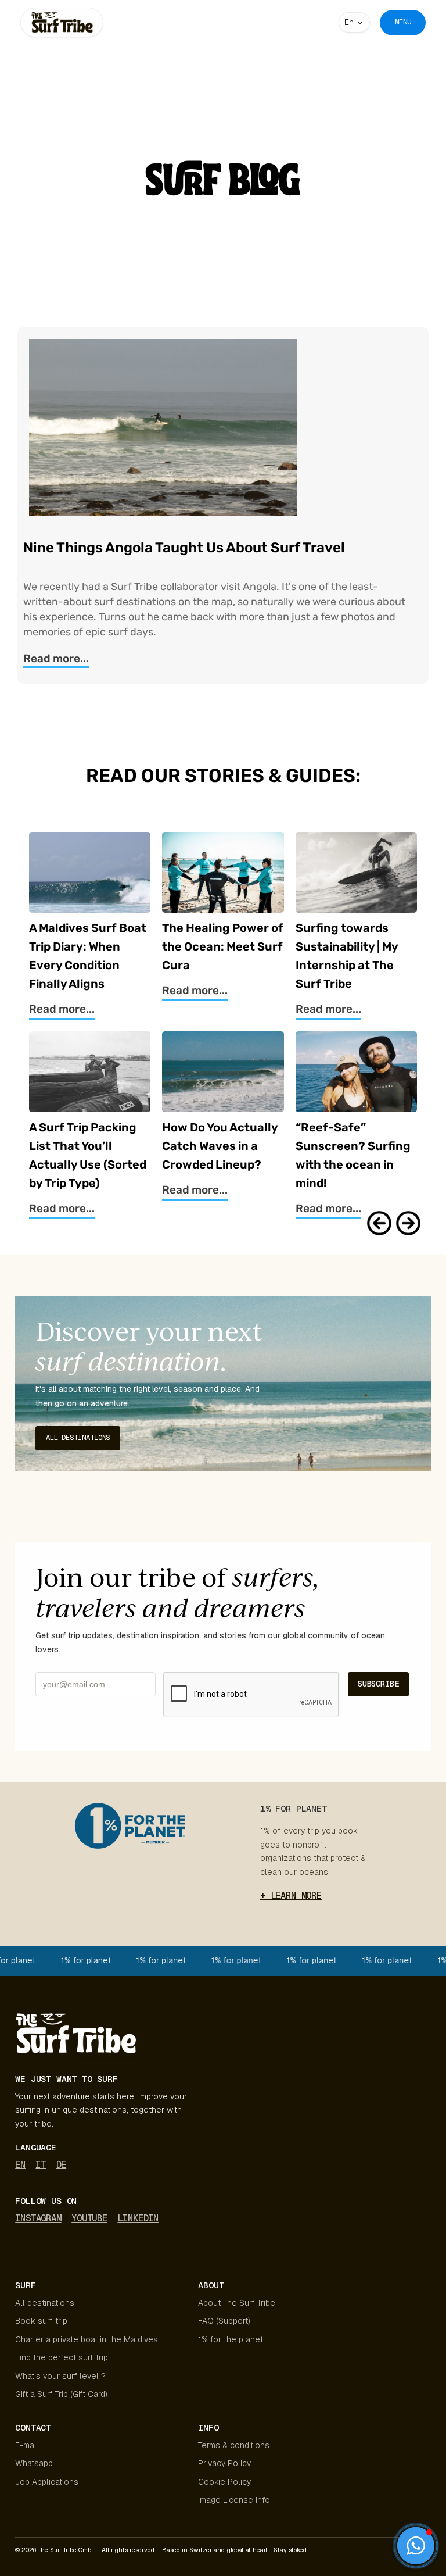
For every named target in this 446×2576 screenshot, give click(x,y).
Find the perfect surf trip (62, 2357)
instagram (38, 2218)
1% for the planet (231, 2339)
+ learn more (291, 1896)
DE (62, 2165)
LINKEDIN (138, 2218)
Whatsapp (34, 2463)
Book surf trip (41, 2321)
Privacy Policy (224, 2463)
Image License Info (234, 2500)
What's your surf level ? (62, 2376)
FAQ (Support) (224, 2321)
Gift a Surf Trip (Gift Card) (61, 2394)
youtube (89, 2218)
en (20, 2165)
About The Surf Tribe (237, 2303)
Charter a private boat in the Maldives (87, 2339)
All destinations (45, 2303)
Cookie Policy (224, 2482)
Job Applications (47, 2482)
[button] (354, 22)
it (41, 2165)
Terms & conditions (234, 2445)
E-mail (27, 2445)
